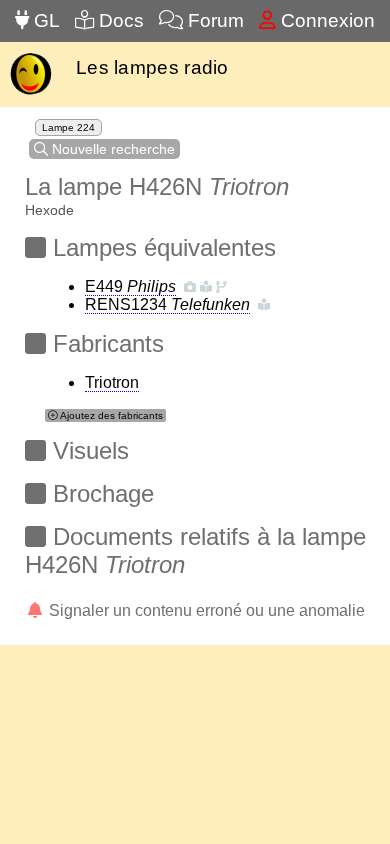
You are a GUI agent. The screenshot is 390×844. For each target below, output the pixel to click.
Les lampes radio (152, 67)
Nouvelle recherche (111, 149)
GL (44, 20)
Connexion (325, 20)
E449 (130, 286)
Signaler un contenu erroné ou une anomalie (205, 610)
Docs (119, 20)
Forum (213, 20)
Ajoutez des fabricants (110, 415)
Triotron (112, 382)
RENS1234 (167, 304)
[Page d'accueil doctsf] (30, 92)
